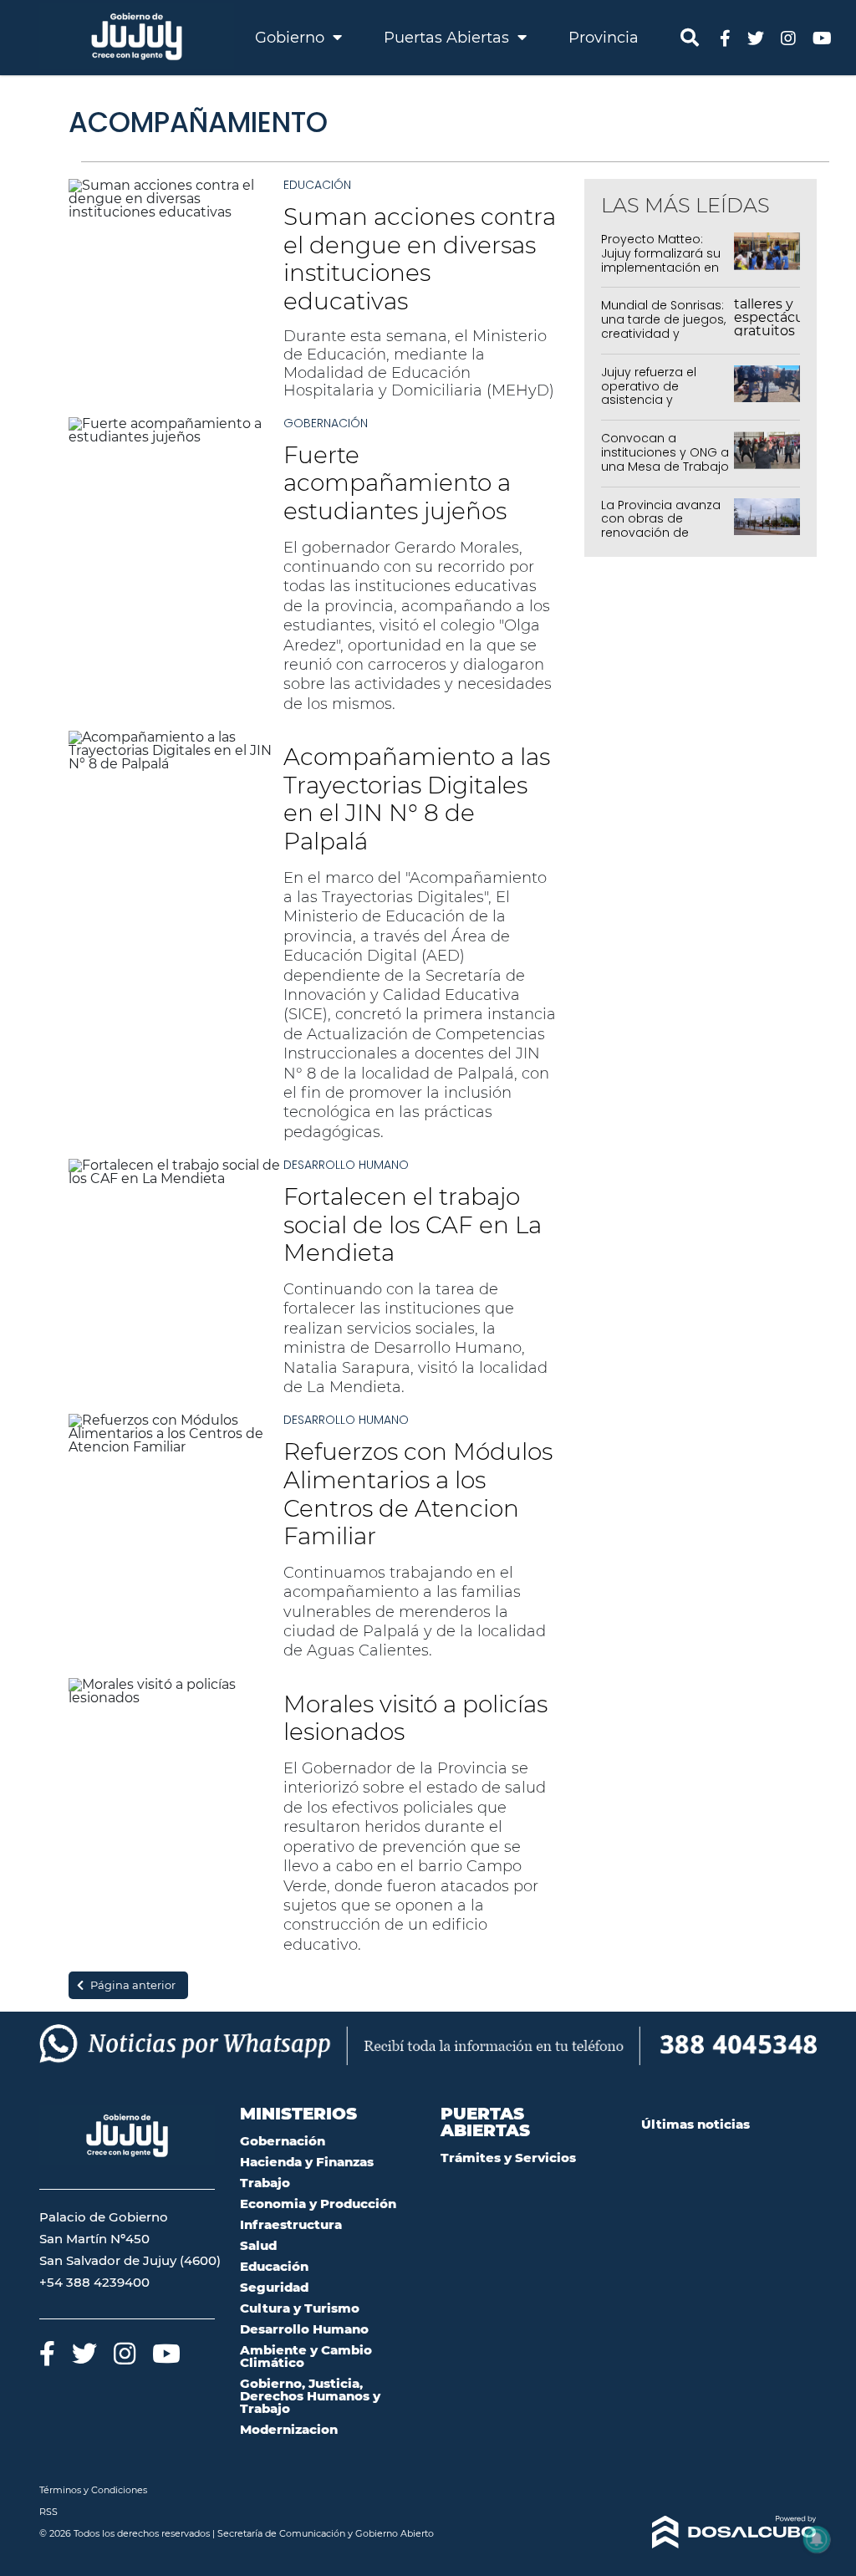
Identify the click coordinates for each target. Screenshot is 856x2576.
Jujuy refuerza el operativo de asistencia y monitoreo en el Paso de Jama (649, 400)
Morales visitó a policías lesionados (415, 1718)
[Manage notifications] (817, 2539)
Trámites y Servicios (508, 2158)
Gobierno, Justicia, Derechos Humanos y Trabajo (310, 2396)
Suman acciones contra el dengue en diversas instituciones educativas (420, 259)
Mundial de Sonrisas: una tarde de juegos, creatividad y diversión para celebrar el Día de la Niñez (663, 340)
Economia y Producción (318, 2204)
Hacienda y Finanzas (307, 2162)
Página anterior (133, 1985)
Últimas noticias (695, 2124)
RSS (48, 2512)
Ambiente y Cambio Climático (306, 2356)
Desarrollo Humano (346, 1165)
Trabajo (265, 2183)
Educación (317, 185)
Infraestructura (291, 2224)
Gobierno (292, 38)
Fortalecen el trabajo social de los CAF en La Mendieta (413, 1224)
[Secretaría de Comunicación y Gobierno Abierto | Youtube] (822, 37)
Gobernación (326, 423)
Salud (258, 2245)
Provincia (604, 38)
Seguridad (274, 2287)
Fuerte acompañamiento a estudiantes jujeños (397, 483)
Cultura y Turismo (300, 2308)
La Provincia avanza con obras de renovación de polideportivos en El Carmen (661, 533)
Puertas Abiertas (448, 38)
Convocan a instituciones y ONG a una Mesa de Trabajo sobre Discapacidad (665, 459)
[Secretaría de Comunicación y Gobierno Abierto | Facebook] (725, 37)
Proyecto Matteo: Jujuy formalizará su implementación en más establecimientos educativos (661, 274)
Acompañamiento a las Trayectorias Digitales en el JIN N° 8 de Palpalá (417, 799)
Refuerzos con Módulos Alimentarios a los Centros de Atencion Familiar (418, 1494)
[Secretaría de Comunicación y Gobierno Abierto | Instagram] (788, 37)
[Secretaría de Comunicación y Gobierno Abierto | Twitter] (756, 37)
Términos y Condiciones (93, 2490)
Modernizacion (289, 2429)
